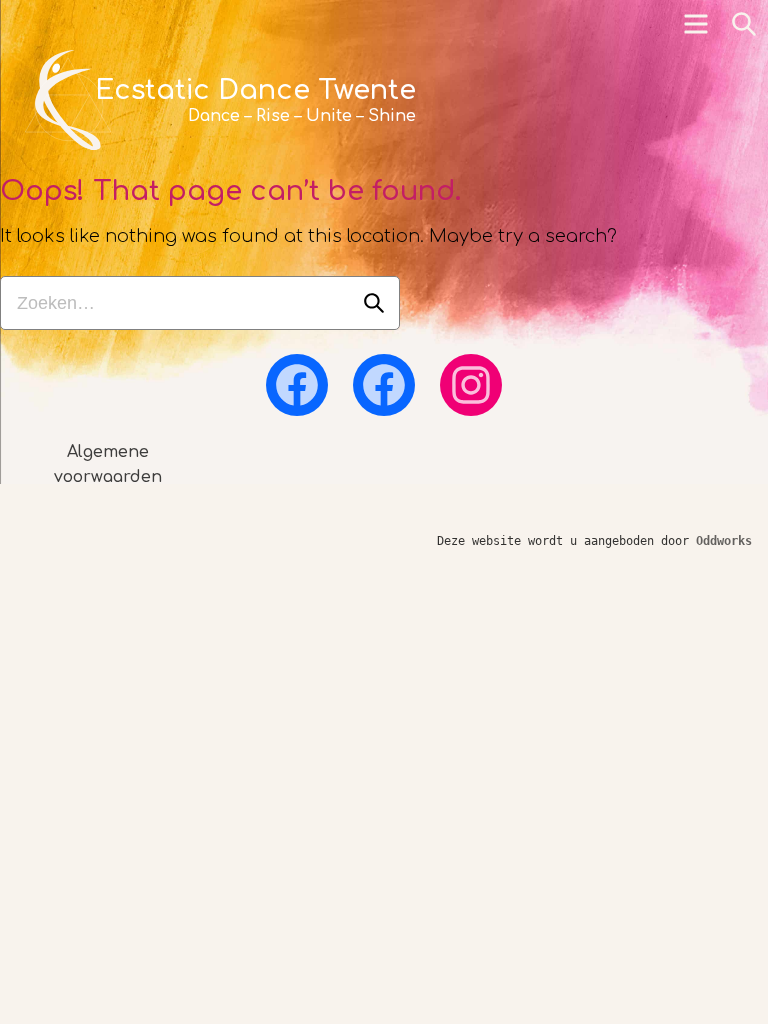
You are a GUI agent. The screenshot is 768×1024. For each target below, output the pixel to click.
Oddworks (724, 541)
